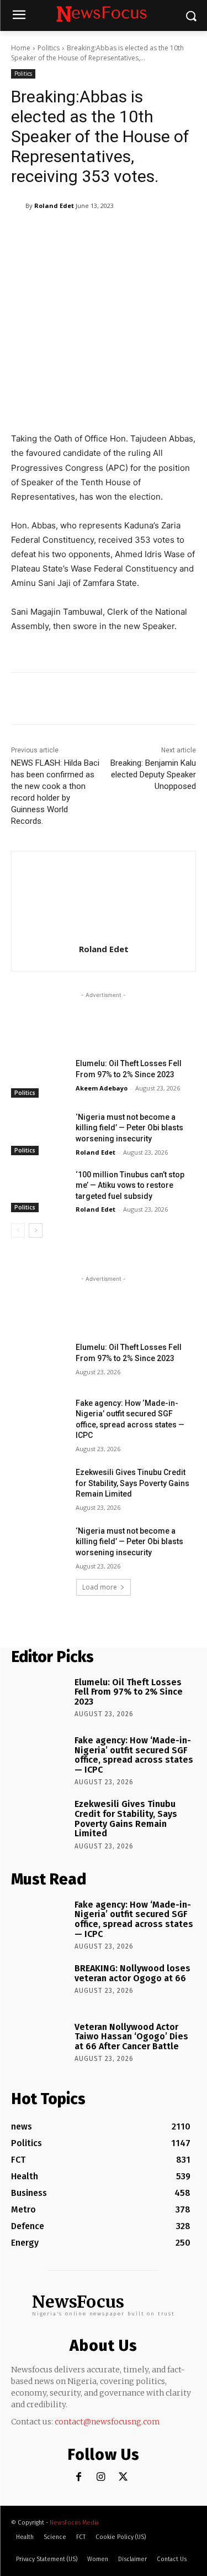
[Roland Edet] (18, 206)
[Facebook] (79, 2477)
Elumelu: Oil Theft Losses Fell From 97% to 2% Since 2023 (129, 1692)
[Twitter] (123, 2477)
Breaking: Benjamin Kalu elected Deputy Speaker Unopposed (153, 775)
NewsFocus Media (74, 2523)
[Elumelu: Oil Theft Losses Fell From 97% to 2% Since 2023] (39, 1078)
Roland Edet (54, 206)
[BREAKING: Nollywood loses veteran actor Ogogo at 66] (39, 1985)
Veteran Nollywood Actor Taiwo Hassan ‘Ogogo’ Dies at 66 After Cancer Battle (131, 2037)
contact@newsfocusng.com (107, 2422)
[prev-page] (18, 1230)
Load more (100, 1587)
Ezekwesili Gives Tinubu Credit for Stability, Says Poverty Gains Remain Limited (132, 1483)
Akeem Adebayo (102, 1088)
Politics (49, 48)
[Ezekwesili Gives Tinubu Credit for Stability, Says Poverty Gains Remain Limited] (39, 1487)
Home (21, 48)
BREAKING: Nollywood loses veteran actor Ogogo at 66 (132, 1973)
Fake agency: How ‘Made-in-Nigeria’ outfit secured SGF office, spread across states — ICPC (134, 1755)
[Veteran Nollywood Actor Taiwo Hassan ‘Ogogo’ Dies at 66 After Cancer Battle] (39, 2043)
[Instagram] (101, 2477)
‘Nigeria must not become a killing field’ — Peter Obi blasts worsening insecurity (129, 1128)
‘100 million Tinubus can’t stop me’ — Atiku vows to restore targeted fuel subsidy (130, 1185)
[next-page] (36, 1230)
